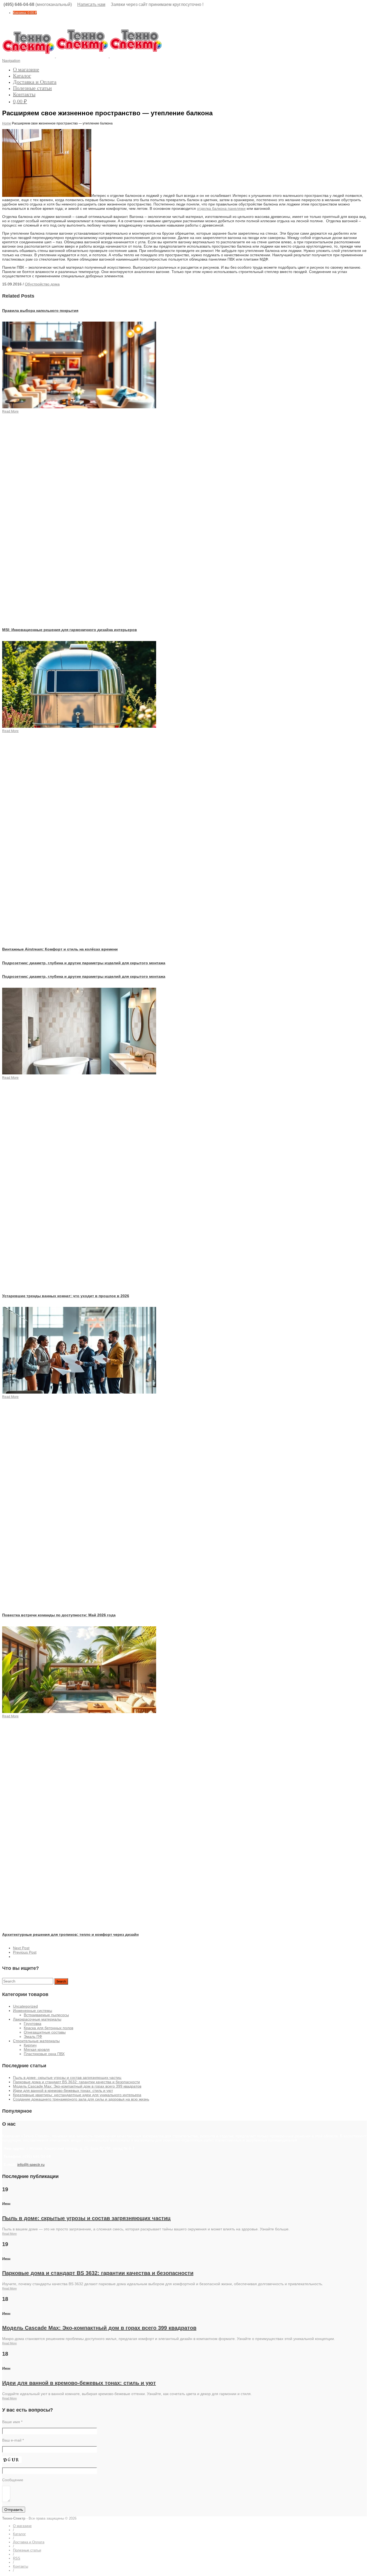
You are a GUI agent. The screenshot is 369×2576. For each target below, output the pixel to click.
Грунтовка (33, 2024)
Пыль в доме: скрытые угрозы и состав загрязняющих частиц (67, 2078)
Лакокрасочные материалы (37, 2019)
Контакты (24, 94)
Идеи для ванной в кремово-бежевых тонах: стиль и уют (63, 2091)
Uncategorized (25, 2006)
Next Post (21, 1948)
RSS (17, 2558)
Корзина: (25, 13)
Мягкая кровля (37, 2049)
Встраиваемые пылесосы (46, 2015)
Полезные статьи (32, 88)
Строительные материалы (36, 2041)
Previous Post (25, 1952)
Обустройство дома (42, 284)
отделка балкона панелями (221, 208)
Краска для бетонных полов (48, 2028)
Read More (9, 2234)
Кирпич (30, 2045)
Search (61, 1981)
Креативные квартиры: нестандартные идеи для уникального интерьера (77, 2095)
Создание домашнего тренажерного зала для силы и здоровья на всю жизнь (81, 2099)
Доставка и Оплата (35, 82)
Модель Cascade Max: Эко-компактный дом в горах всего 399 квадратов (77, 2086)
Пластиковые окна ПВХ (44, 2054)
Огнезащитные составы (45, 2032)
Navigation (11, 60)
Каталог (22, 76)
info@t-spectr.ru (31, 2164)
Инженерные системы (33, 2011)
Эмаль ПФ (33, 2036)
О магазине (26, 69)
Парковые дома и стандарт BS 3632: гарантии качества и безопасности (76, 2082)
